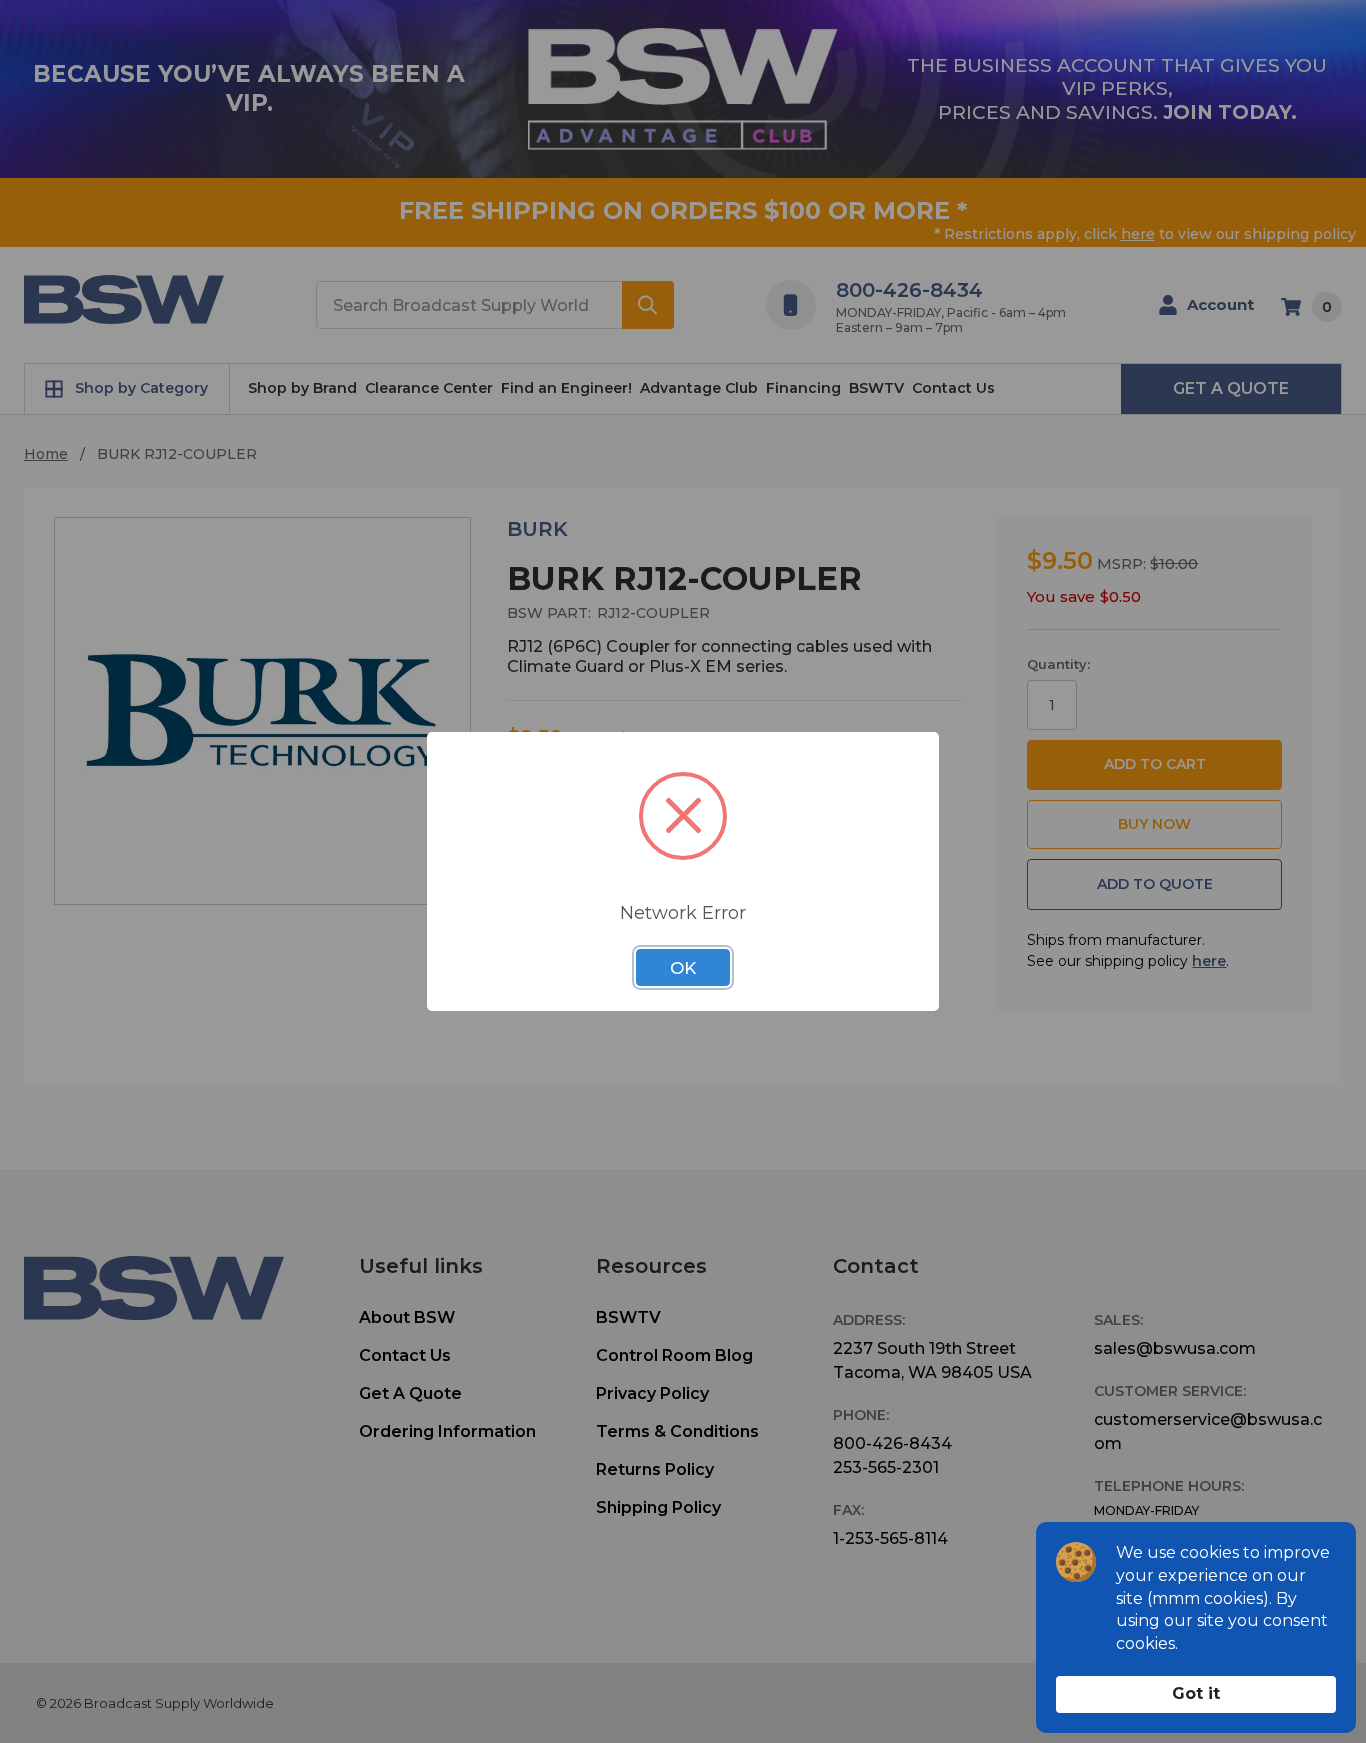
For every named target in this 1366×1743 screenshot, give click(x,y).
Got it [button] (1196, 1693)
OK (683, 968)
